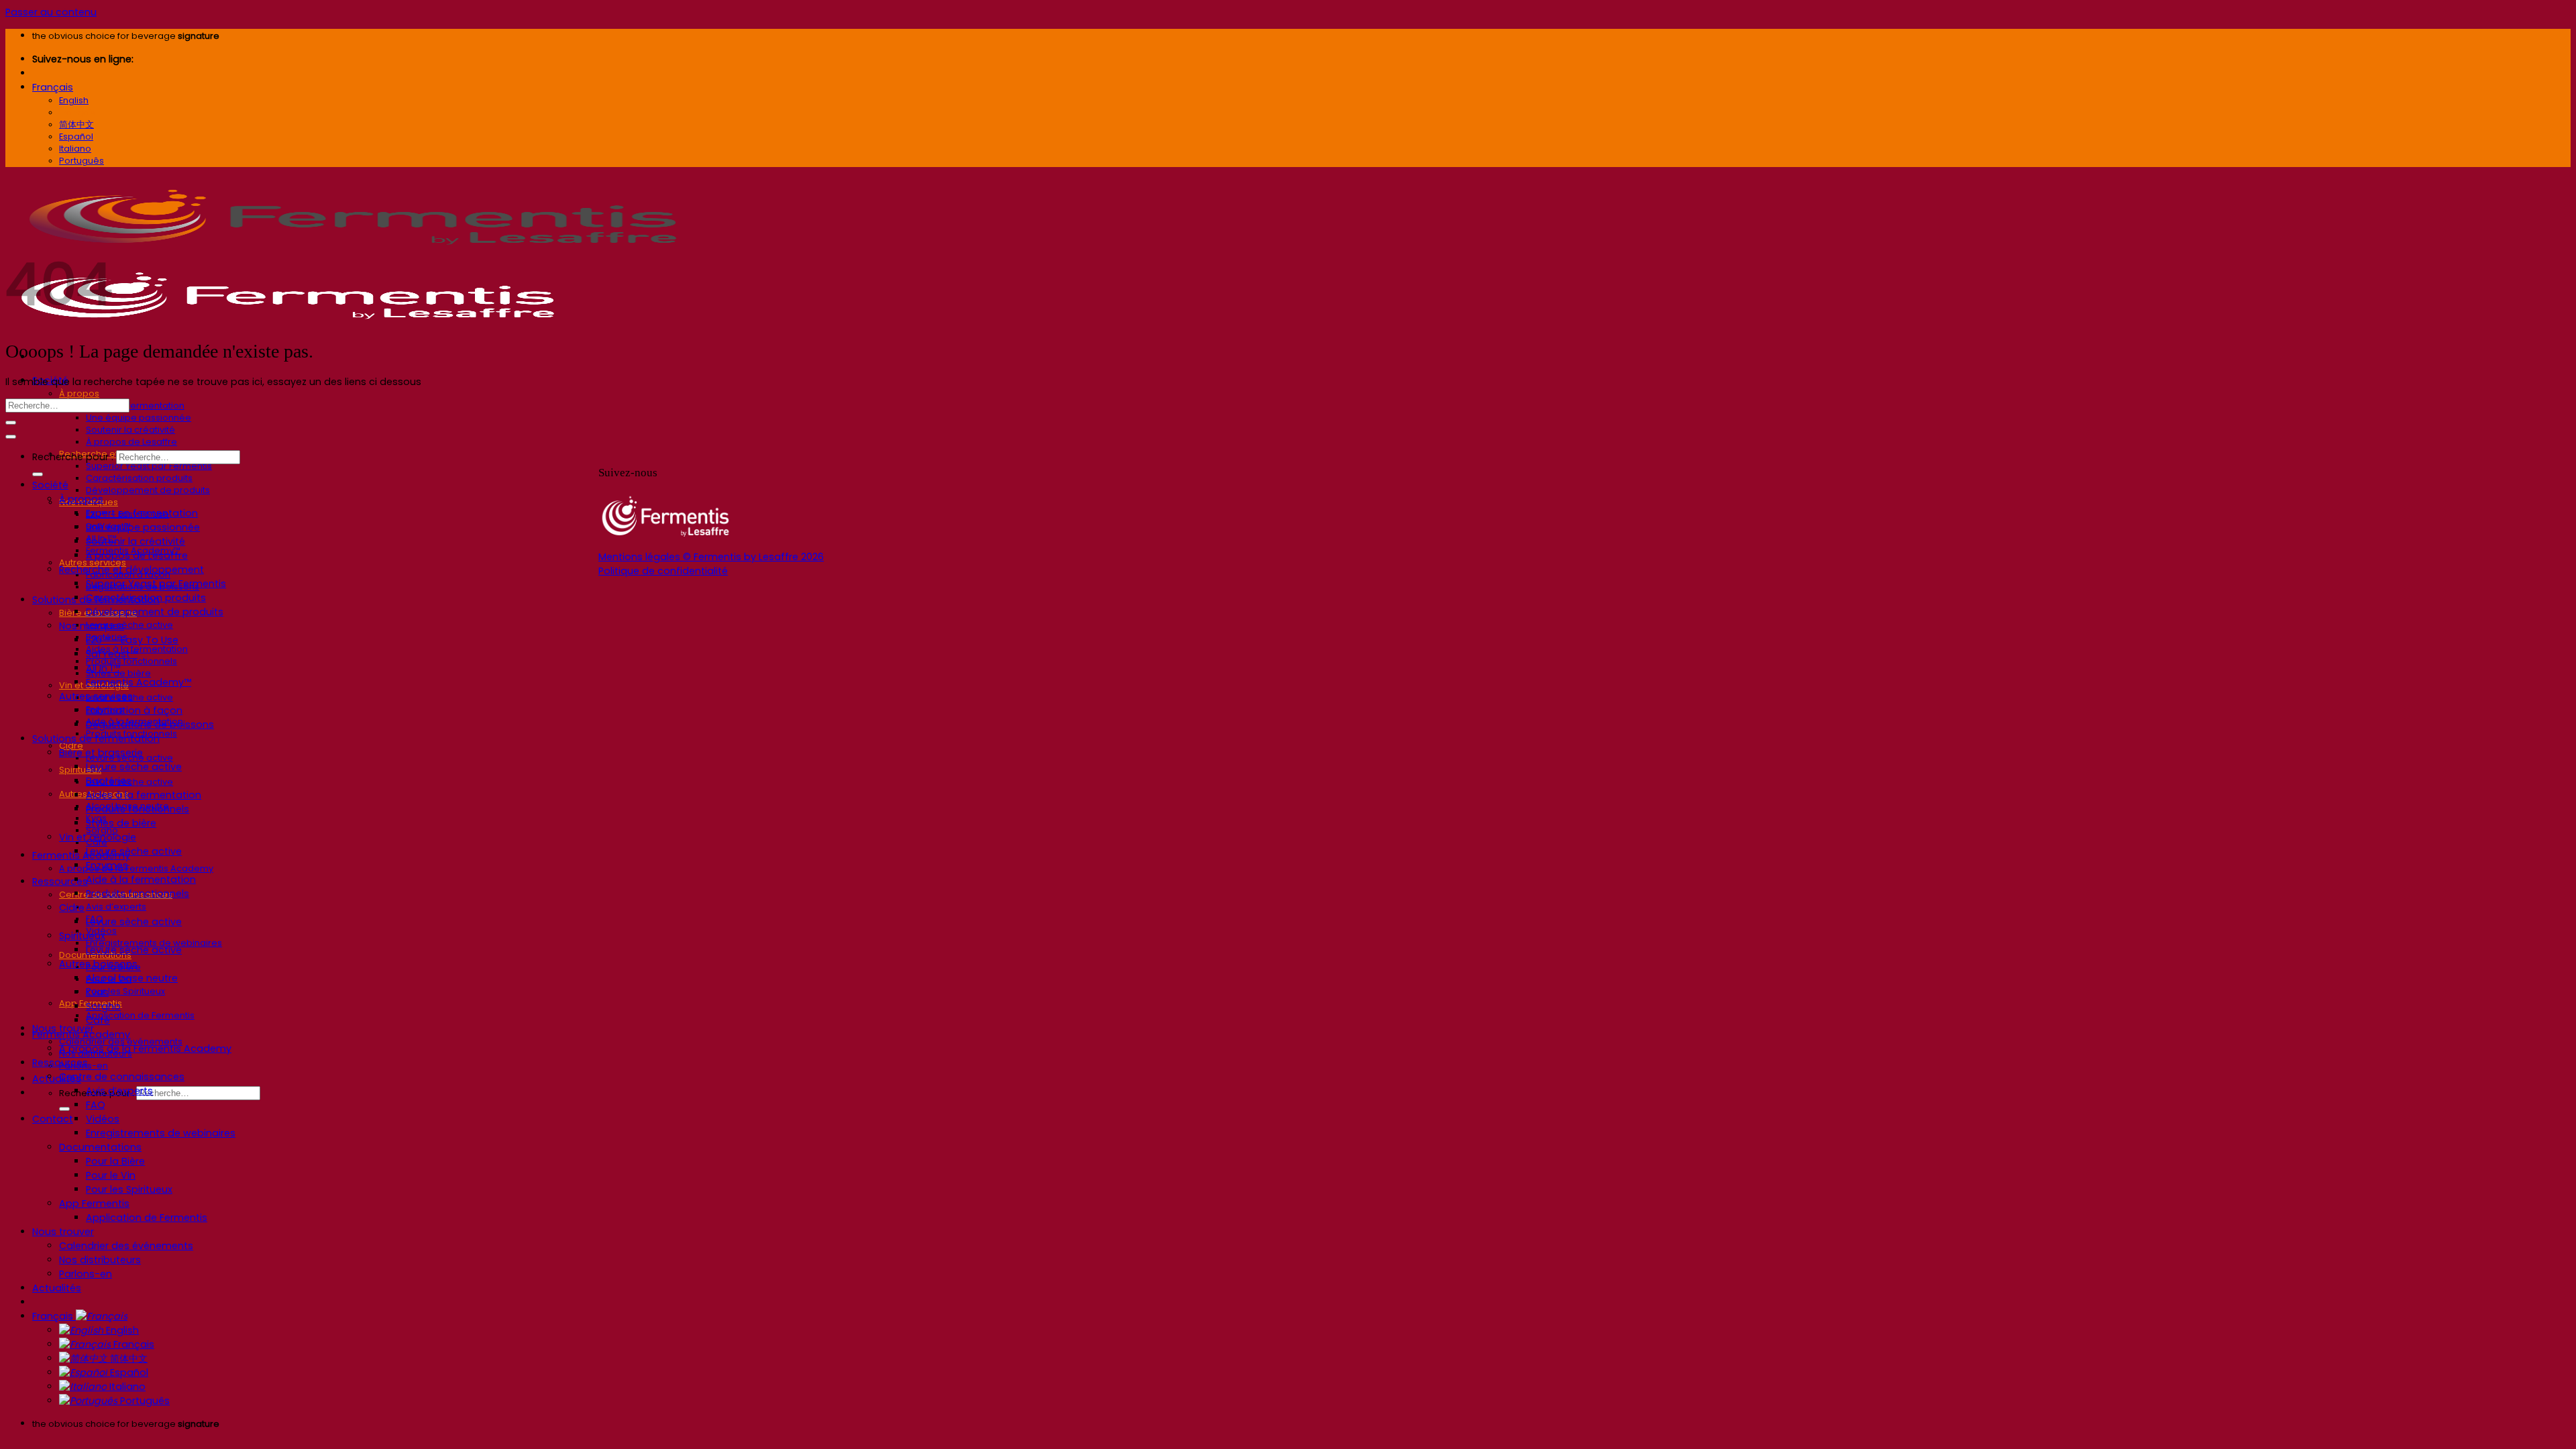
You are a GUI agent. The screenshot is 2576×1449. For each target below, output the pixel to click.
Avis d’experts (116, 907)
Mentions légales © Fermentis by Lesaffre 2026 (711, 557)
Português (144, 1401)
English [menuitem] (74, 100)
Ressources (60, 881)
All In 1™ (103, 668)
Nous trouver (63, 1232)
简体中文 (127, 1358)
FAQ (96, 1105)
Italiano (126, 1387)
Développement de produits (148, 490)
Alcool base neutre (132, 978)
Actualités (57, 1079)
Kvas (97, 992)
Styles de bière (121, 823)
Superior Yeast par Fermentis (149, 466)
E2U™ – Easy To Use (132, 640)
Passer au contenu (51, 12)
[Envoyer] (64, 1109)
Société (50, 485)
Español (128, 1373)
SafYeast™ (112, 654)
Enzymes (107, 865)
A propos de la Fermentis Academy (136, 868)
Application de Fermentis (140, 1015)
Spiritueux (80, 770)
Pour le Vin (111, 1175)
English (121, 1330)
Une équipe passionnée (139, 418)
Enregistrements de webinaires (161, 1133)
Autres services (96, 696)
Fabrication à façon (134, 710)
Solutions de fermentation (96, 739)
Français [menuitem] (77, 112)
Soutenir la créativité (130, 430)
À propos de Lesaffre (131, 442)
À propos (79, 393)
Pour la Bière (115, 1161)
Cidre (72, 908)
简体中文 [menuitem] (76, 124)
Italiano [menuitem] (75, 149)
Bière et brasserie (101, 753)
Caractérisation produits (139, 478)
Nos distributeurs (100, 1260)
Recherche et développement (131, 570)
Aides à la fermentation (144, 795)
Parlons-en (86, 1274)
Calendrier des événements (126, 1246)
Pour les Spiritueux (125, 991)
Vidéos (103, 1119)
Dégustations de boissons (150, 724)
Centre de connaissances (122, 1077)
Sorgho (103, 1006)
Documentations (100, 1147)
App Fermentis (94, 1203)
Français (53, 87)
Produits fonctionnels (138, 809)
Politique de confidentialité (663, 571)
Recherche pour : (73, 457)
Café (98, 1020)
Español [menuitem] (76, 137)
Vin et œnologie (98, 837)
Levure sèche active (129, 625)
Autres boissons (98, 964)
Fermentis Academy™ (139, 682)
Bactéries (109, 781)
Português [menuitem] (82, 161)
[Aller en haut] (11, 437)
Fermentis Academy (81, 855)
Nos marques (92, 626)
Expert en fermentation (135, 406)
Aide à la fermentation (141, 879)
